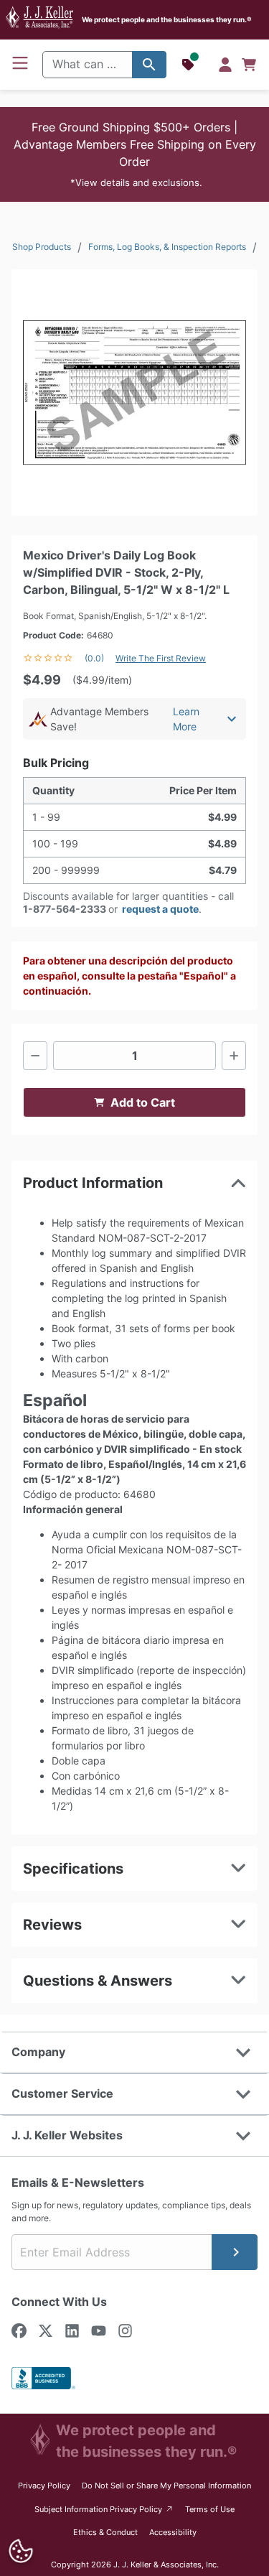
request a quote (160, 909)
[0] (249, 65)
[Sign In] (225, 65)
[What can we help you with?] (149, 65)
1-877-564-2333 (65, 909)
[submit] (235, 2252)
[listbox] (134, 392)
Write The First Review (161, 658)
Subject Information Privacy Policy (104, 2509)
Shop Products (42, 247)
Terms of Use (210, 2509)
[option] (134, 392)
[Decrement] (35, 1056)
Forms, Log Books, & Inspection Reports (167, 247)
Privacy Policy (44, 2486)
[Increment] (234, 1056)
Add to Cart (143, 1102)
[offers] (189, 65)
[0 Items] (249, 65)
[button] (134, 154)
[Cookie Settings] (20, 2551)
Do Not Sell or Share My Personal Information (166, 2486)
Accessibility (173, 2532)
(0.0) (94, 658)
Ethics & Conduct (105, 2532)
